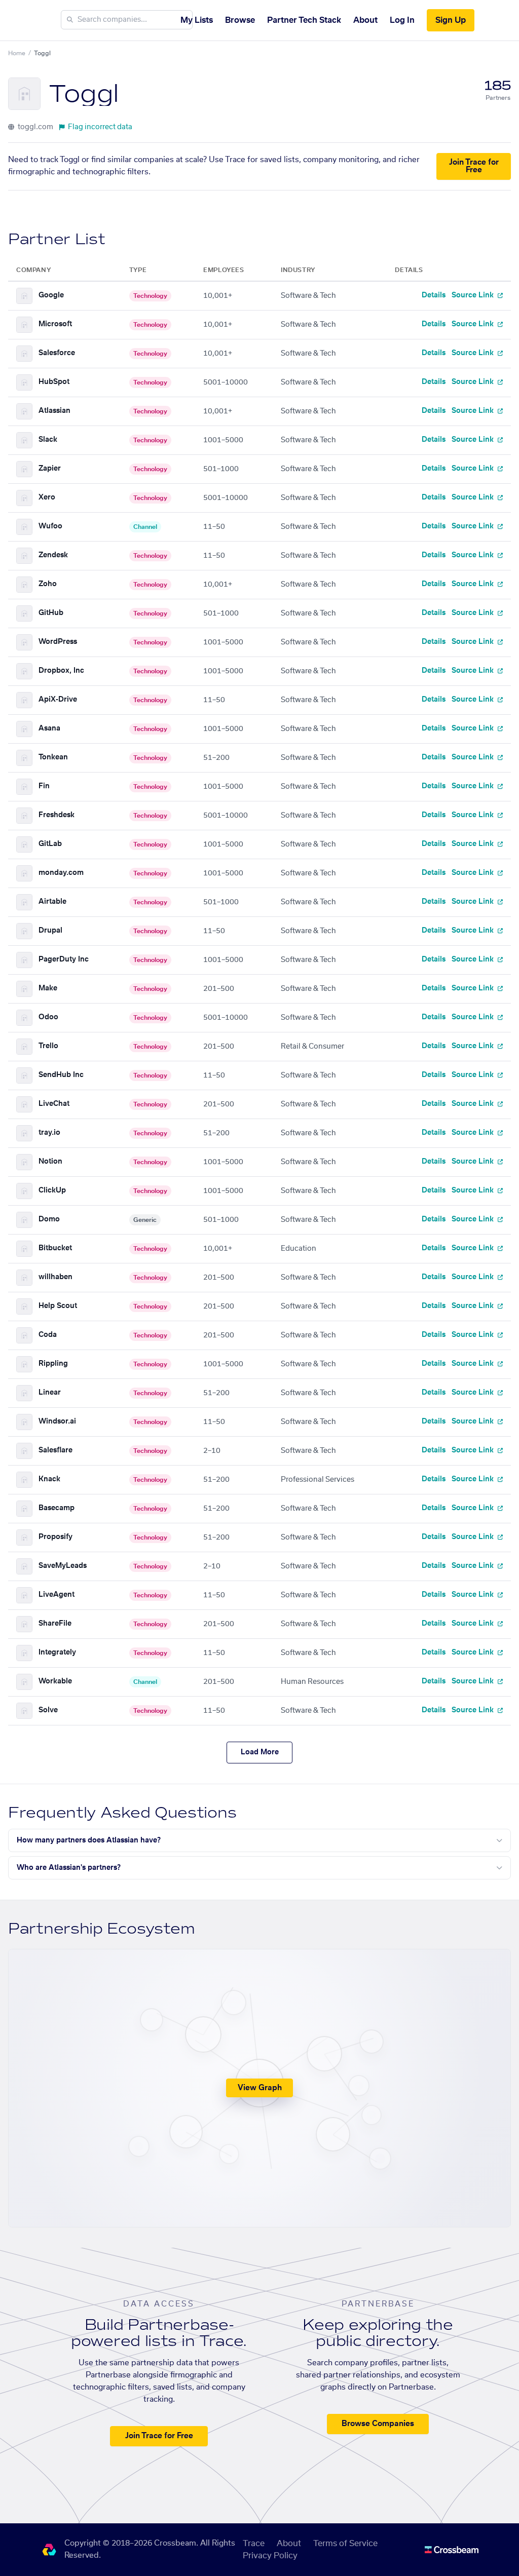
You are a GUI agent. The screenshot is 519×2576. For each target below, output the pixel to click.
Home (17, 53)
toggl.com (35, 127)
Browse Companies (378, 2424)
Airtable (52, 902)
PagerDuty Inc (64, 959)
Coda (48, 1335)
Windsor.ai (57, 1421)
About (365, 20)
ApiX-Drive (58, 700)
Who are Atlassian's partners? (69, 1868)
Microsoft (55, 324)
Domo (49, 1219)
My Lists (197, 20)
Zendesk (53, 555)
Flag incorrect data (100, 127)
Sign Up (451, 20)
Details (434, 295)
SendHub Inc (61, 1075)
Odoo (48, 1017)
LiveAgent (57, 1595)
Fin (44, 786)
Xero (47, 497)
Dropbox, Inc (61, 671)
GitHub (51, 613)
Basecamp (57, 1508)
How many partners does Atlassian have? (89, 1840)
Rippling (53, 1364)
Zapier (50, 469)
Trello (48, 1046)
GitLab (50, 844)
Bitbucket (55, 1248)
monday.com (61, 873)
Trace (254, 2544)
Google (51, 295)
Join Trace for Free (474, 166)
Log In (402, 20)
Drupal (50, 931)
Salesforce (57, 353)
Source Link (474, 295)
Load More (260, 1752)
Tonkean (53, 757)
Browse (240, 20)
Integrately (57, 1652)
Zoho (48, 584)
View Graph (260, 2088)
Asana (49, 728)
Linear (50, 1393)
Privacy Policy (270, 2556)
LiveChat (54, 1104)
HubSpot (54, 382)
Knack (49, 1479)
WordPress (58, 642)
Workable (55, 1681)
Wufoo (50, 526)
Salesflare (55, 1450)
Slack (48, 440)
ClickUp (52, 1190)
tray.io (49, 1133)
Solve (48, 1710)
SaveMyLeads (63, 1566)
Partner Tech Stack (304, 20)
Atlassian (54, 411)
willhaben (55, 1277)
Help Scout (58, 1306)
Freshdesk (57, 815)
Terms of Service (345, 2544)
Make (48, 988)
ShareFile (55, 1624)
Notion (50, 1162)
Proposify (55, 1537)
